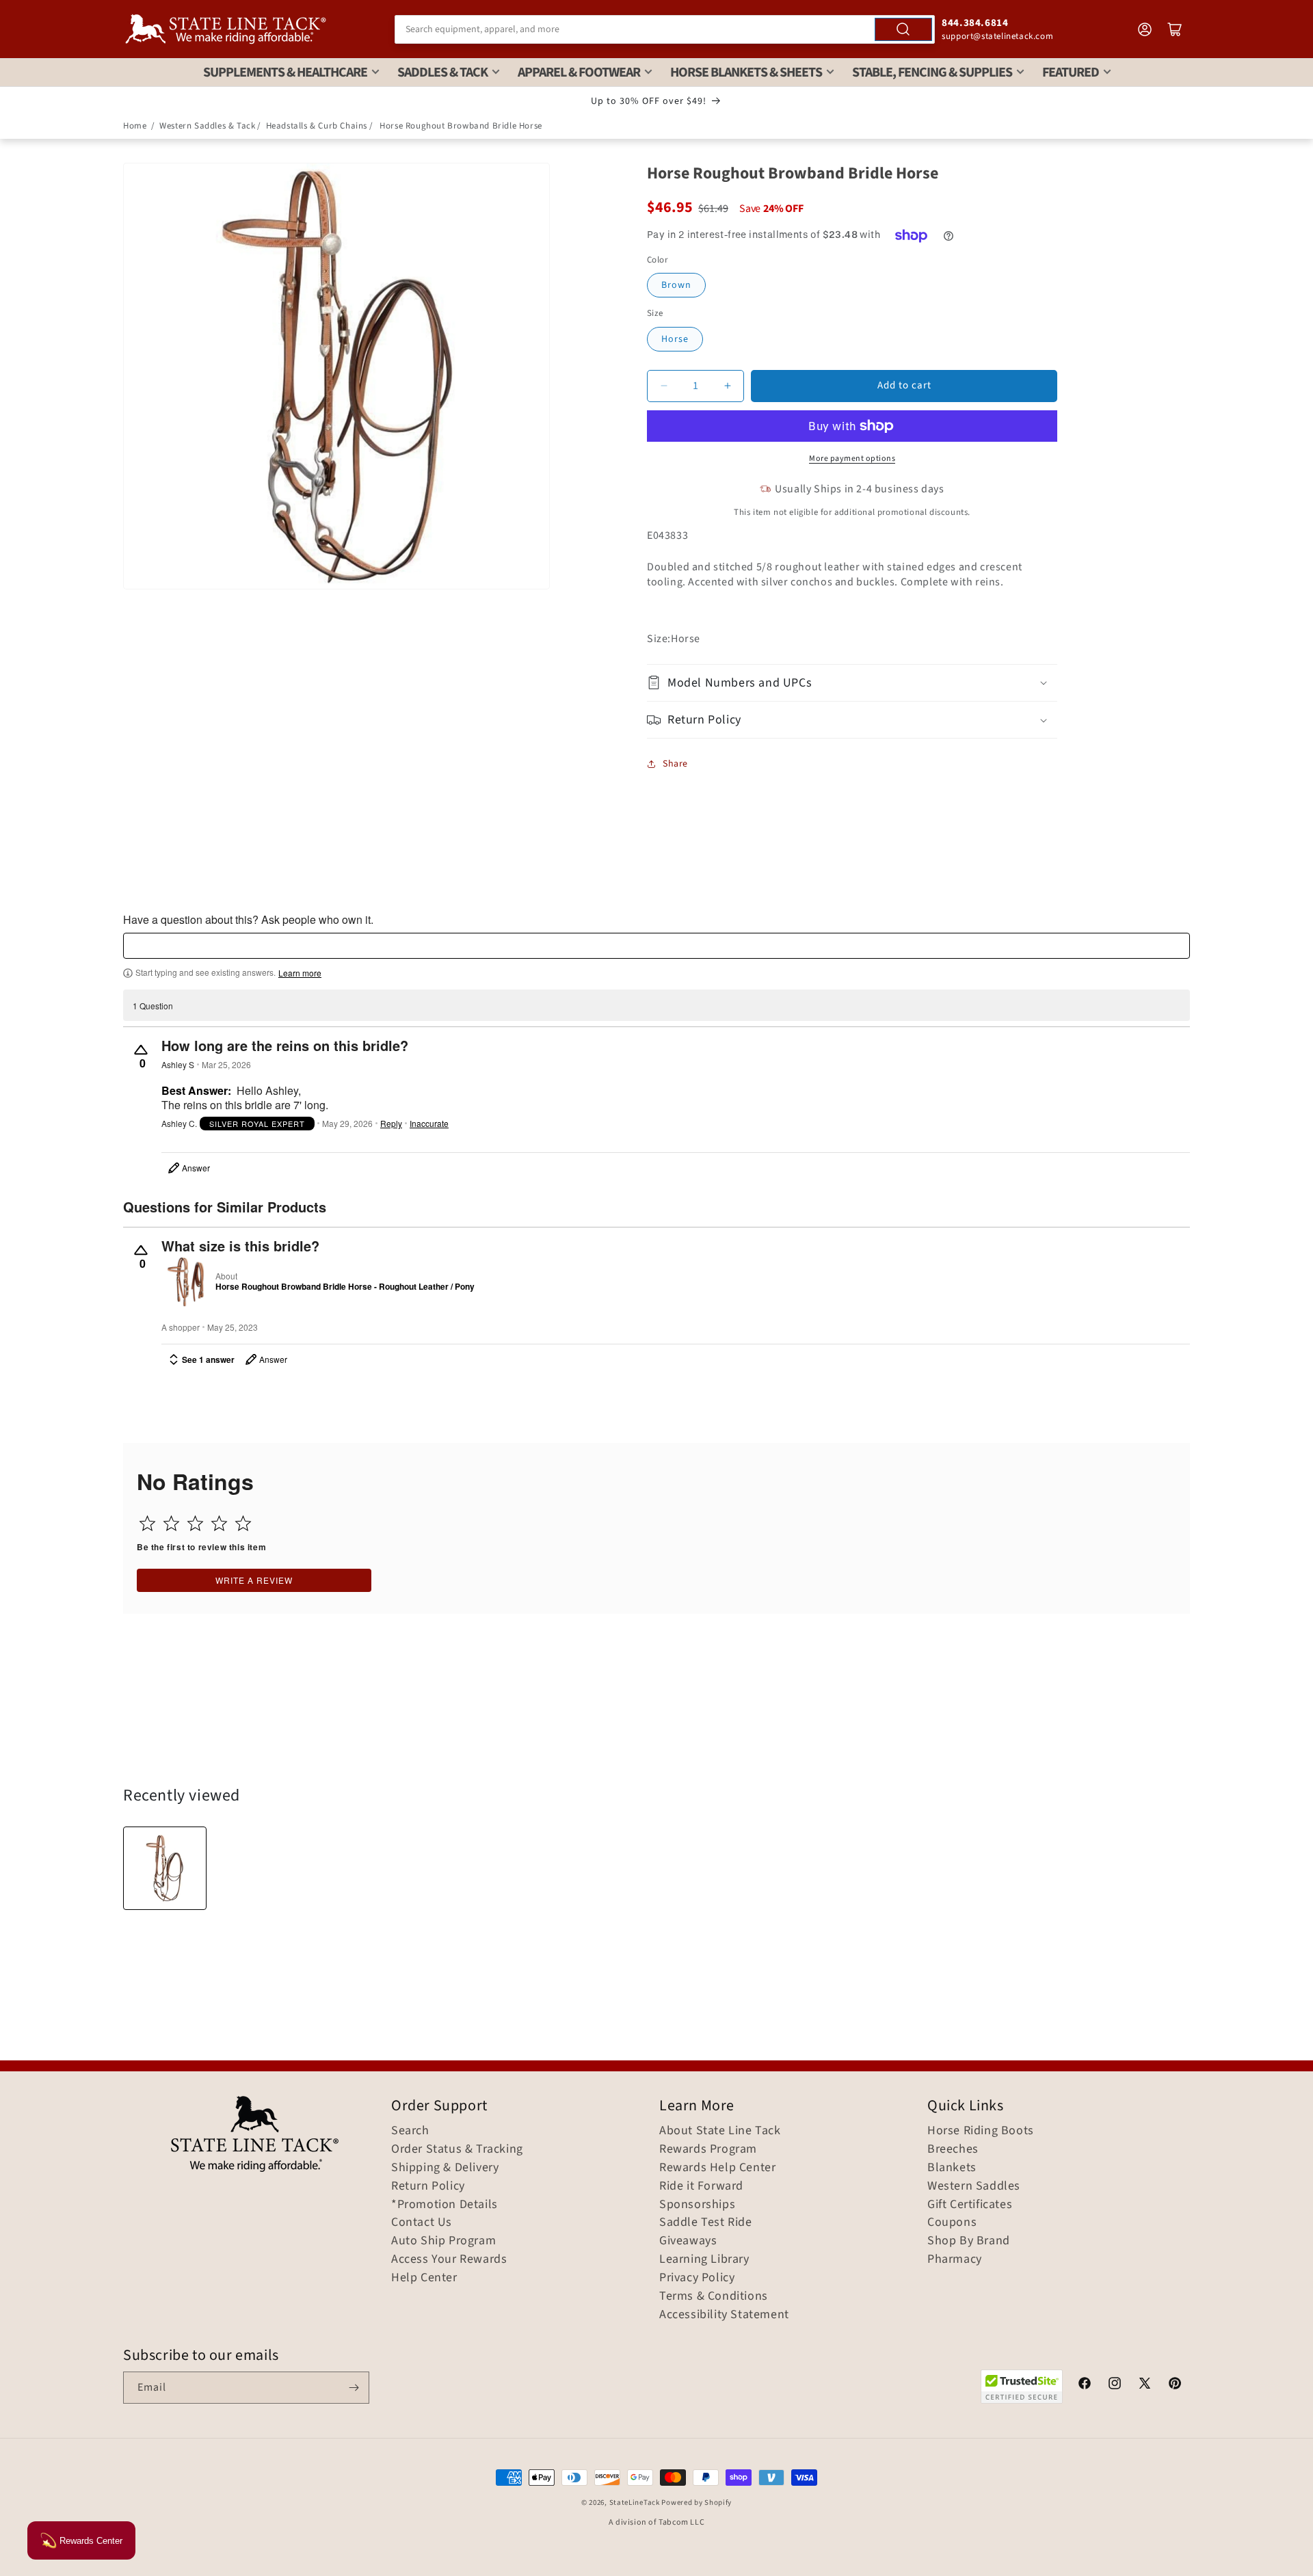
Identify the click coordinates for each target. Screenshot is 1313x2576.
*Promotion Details (445, 2205)
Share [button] (675, 764)
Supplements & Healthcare (285, 72)
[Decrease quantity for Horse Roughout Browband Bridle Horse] (664, 386)
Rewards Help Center (717, 2168)
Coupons (952, 2222)
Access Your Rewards (449, 2259)
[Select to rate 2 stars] (171, 1523)
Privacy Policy (697, 2278)
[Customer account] (1145, 29)
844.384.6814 (975, 23)
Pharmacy (955, 2259)
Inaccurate (429, 1124)
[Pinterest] (1175, 2385)
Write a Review (254, 1580)
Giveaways (688, 2241)
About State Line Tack (720, 2131)
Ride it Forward (701, 2186)
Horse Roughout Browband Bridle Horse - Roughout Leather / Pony (345, 1287)
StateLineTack (635, 2502)
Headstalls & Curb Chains (317, 126)
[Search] (903, 29)
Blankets (952, 2168)
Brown (676, 285)
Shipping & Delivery (445, 2168)
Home (135, 126)
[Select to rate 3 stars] (195, 1523)
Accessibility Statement (724, 2315)
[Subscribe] (354, 2388)
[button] (852, 683)
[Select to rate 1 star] (147, 1523)
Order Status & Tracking (457, 2149)
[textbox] (656, 946)
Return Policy (428, 2186)
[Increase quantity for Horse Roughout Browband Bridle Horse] (727, 386)
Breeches (953, 2149)
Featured (1071, 72)
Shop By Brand (969, 2241)
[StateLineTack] (226, 29)
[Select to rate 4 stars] (219, 1523)
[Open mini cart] (1175, 29)
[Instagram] (1115, 2385)
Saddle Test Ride (706, 2222)
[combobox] (665, 29)
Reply (391, 1124)
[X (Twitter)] (1145, 2385)
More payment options (852, 459)
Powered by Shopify (697, 2502)
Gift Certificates (970, 2205)
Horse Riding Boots (981, 2131)
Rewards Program (708, 2149)
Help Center (424, 2278)
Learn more (300, 973)
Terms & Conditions (714, 2296)
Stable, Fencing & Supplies (932, 72)
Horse (675, 339)
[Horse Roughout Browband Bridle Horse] (165, 1868)
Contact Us (422, 2222)
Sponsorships (697, 2205)
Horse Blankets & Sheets (746, 72)
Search (410, 2131)
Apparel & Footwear (579, 72)
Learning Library (704, 2259)
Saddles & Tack (442, 72)
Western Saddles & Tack (207, 126)
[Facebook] (1085, 2385)
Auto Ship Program (443, 2241)
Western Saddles (974, 2186)
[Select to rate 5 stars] (243, 1523)
